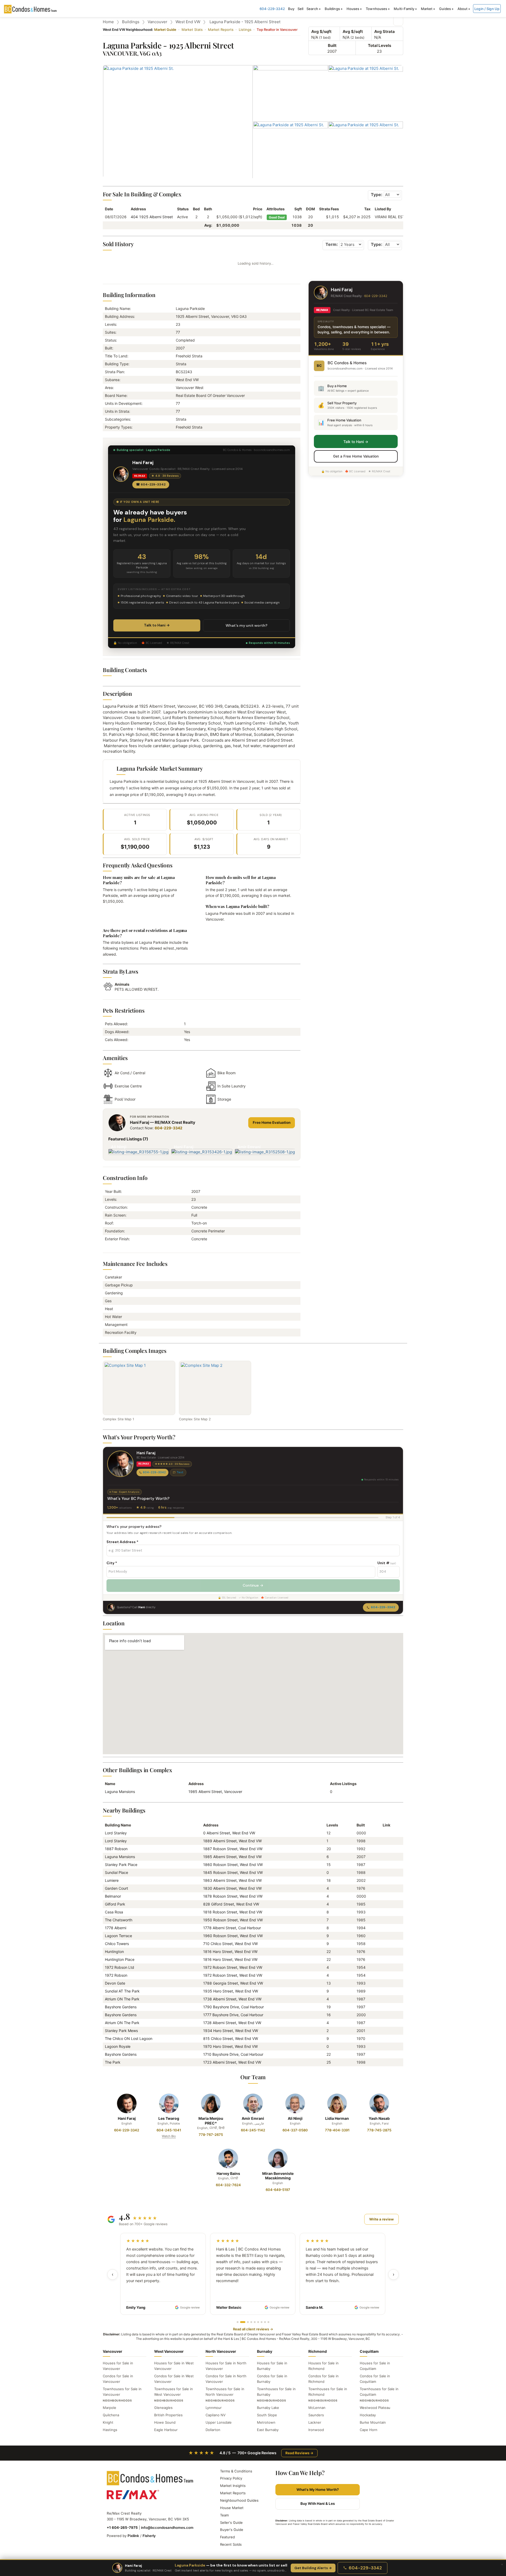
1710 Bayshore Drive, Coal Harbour (233, 2054)
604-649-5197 (278, 2190)
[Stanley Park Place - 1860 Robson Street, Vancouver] (385, 1865)
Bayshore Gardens (121, 2007)
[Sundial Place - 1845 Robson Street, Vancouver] (385, 1872)
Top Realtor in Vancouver (277, 30)
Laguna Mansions (120, 1792)
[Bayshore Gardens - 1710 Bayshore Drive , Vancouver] (385, 2054)
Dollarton (213, 2430)
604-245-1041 (169, 2130)
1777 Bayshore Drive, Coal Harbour (233, 2015)
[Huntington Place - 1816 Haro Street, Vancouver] (385, 1959)
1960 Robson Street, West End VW (233, 1936)
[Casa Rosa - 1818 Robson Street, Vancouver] (385, 1912)
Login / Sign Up (487, 9)
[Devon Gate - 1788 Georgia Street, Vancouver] (385, 1983)
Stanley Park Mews (121, 2031)
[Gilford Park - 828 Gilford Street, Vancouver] (385, 1904)
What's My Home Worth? (318, 2490)
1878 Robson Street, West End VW (233, 1896)
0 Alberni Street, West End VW (229, 1833)
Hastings (110, 2430)
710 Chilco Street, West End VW (230, 1944)
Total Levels (379, 45)
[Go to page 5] (255, 2322)
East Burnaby (268, 2430)
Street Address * (122, 1542)
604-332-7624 (228, 2185)
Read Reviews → (299, 2453)
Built (332, 45)
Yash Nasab (379, 2118)
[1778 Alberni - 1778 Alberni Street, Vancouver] (385, 1928)
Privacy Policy (231, 2478)
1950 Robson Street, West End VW (233, 1920)
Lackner (315, 2422)
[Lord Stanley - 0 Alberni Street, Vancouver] (385, 1833)
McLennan (317, 2408)
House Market (232, 2508)
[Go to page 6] (258, 2322)
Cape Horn (369, 2430)
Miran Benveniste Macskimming (278, 2176)
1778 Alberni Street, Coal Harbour (232, 1928)
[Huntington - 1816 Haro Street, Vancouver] (385, 1952)
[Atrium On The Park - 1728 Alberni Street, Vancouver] (385, 2023)
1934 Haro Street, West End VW (231, 2031)
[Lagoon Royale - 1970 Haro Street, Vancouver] (385, 2046)
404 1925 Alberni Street (152, 217)
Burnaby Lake (268, 2408)
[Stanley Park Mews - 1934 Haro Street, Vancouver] (385, 2031)
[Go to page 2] (243, 2322)
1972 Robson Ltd (120, 1967)
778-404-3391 (337, 2130)
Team (224, 2515)
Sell (301, 9)
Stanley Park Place (121, 1865)
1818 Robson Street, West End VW (233, 1912)
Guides (445, 9)
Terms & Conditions (236, 2471)
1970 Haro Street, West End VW (230, 2046)
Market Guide (165, 30)
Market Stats (192, 30)
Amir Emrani (253, 2118)
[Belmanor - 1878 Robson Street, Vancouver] (385, 1896)
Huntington (114, 1952)
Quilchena (111, 2415)
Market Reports (221, 30)
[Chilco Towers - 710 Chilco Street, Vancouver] (385, 1944)
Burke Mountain (373, 2422)
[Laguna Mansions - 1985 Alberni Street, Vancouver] (385, 1857)
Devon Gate (115, 1983)
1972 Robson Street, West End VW (233, 1967)
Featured (227, 2537)
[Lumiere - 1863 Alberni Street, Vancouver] (385, 1880)
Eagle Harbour (166, 2430)
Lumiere (112, 1880)
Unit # (387, 1563)
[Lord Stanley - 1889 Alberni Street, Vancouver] (385, 1841)
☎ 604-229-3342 (151, 484)
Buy (291, 9)
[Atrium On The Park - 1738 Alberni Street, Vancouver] (385, 1999)
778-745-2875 (379, 2130)
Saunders (316, 2415)
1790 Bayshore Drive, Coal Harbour (233, 2007)
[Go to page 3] (248, 2322)
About (463, 9)
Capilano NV (216, 2415)
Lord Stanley (116, 1833)
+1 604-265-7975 (122, 2528)
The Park (113, 2062)
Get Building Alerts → (313, 2568)
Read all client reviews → (253, 2329)
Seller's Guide (231, 2522)
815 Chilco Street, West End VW (231, 2038)
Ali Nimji (295, 2118)
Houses (353, 9)
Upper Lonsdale (219, 2422)
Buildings (332, 9)
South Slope (267, 2415)
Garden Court (116, 1888)
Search (312, 9)
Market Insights (233, 2486)
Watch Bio (169, 2136)
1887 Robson (116, 1849)
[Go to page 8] (265, 2322)
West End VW (188, 22)
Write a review (381, 2219)
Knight (108, 2422)
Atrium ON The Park (122, 1999)
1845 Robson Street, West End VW (233, 1872)
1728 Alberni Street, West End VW (232, 2023)
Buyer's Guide (232, 2530)
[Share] (398, 21)
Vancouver (157, 22)
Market (427, 9)
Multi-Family (404, 9)
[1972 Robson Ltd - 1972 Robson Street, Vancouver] (385, 1967)
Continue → (253, 1585)
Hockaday (368, 2415)
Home (108, 22)
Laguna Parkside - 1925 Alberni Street (245, 22)
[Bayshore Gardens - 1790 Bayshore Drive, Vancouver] (385, 2007)
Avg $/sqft (321, 31)
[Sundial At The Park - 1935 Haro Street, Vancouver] (385, 1991)
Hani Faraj (127, 2118)
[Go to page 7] (262, 2322)
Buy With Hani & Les (318, 2504)
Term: (332, 244)
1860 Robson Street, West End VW (233, 1865)
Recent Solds (231, 2544)
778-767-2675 (211, 2135)
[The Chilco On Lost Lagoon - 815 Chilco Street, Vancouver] (385, 2038)
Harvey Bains (228, 2173)
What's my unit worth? (247, 625)
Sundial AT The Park (122, 1991)
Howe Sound (165, 2422)
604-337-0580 (295, 2130)
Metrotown (266, 2422)
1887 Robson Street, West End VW (233, 1849)
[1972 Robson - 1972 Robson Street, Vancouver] (385, 1975)
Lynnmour (214, 2408)
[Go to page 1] (238, 2322)
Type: (377, 195)
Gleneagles (163, 2408)
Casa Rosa (114, 1912)
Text (180, 1472)
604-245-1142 (253, 2130)
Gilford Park (115, 1904)
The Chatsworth (119, 1920)
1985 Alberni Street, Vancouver (215, 1792)
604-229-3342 (272, 9)
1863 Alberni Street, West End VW (232, 1880)
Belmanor (113, 1896)
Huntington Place (120, 1959)
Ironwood (316, 2430)
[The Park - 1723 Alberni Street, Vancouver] (385, 2062)
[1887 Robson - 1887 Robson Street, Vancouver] (385, 1849)
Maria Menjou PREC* (211, 2121)
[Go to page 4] (251, 2322)
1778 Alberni (116, 1928)
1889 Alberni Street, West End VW (232, 1841)
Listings (245, 30)
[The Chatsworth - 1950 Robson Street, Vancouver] (385, 1920)
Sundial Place (116, 1872)
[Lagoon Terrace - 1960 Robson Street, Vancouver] (385, 1936)
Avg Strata (385, 31)
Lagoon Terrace (118, 1936)
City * (112, 1563)
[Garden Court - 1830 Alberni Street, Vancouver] (385, 1888)
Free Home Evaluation (272, 1122)
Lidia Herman (337, 2118)
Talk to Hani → (157, 625)
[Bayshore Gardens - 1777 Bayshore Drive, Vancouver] (385, 2015)
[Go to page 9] (268, 2322)
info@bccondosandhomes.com (167, 2528)
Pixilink (133, 2536)
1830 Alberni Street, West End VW (232, 1888)
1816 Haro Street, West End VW (230, 1952)
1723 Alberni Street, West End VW (232, 2062)
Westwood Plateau (375, 2408)
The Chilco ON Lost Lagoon (129, 2038)
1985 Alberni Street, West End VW (232, 1857)
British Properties (168, 2415)
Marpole (110, 2408)
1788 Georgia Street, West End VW (233, 1983)
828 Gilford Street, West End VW (231, 1904)
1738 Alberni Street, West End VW (232, 1999)
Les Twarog (169, 2118)
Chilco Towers (117, 1944)
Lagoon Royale (118, 2046)
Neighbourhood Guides (239, 2500)
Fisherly (149, 2536)
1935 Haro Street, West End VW (231, 1991)
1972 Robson (116, 1975)
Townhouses (376, 9)
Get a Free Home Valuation (356, 456)
